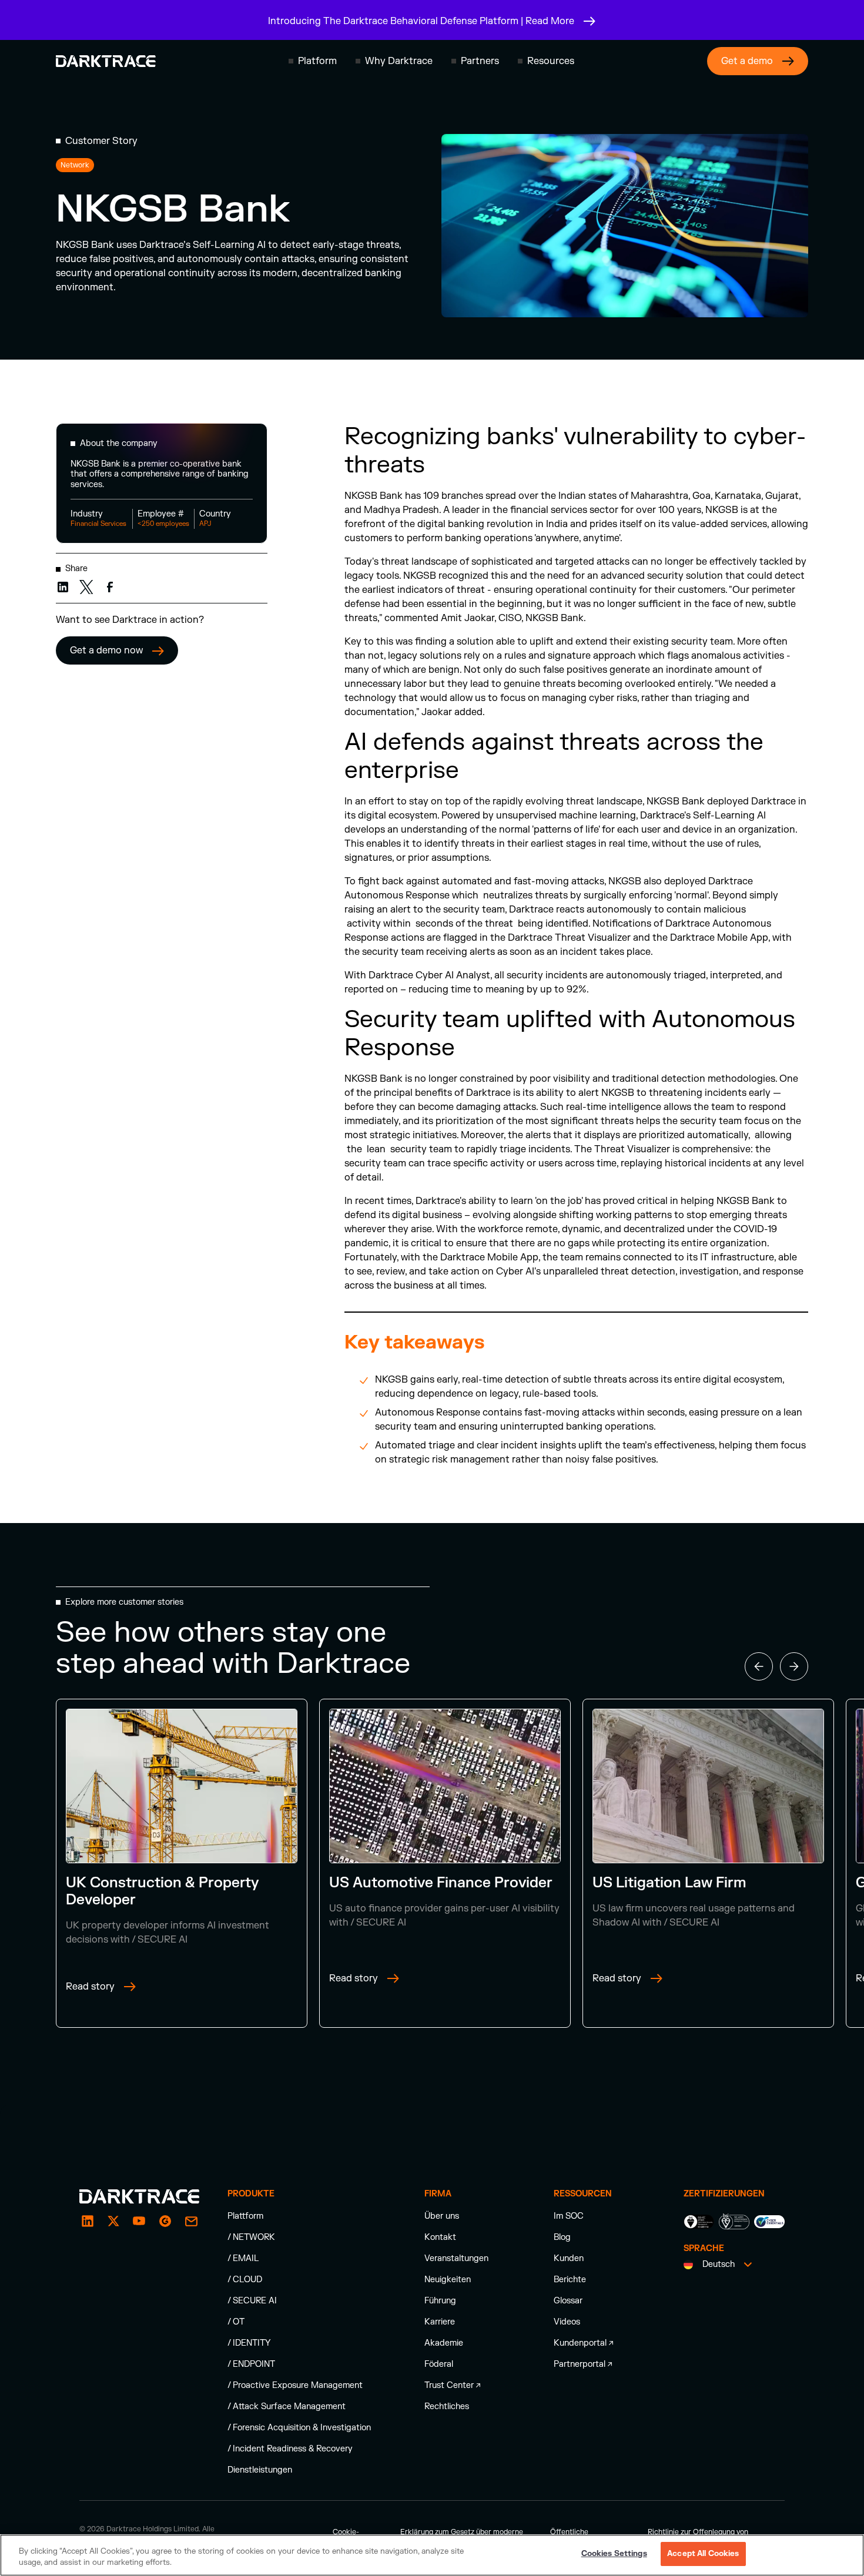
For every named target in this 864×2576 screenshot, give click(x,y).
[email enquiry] (191, 2221)
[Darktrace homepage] (106, 61)
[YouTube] (139, 2221)
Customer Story (101, 141)
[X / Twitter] (113, 2221)
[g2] (165, 2221)
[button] (313, 61)
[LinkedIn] (88, 2221)
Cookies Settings (614, 2554)
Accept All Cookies (703, 2554)
